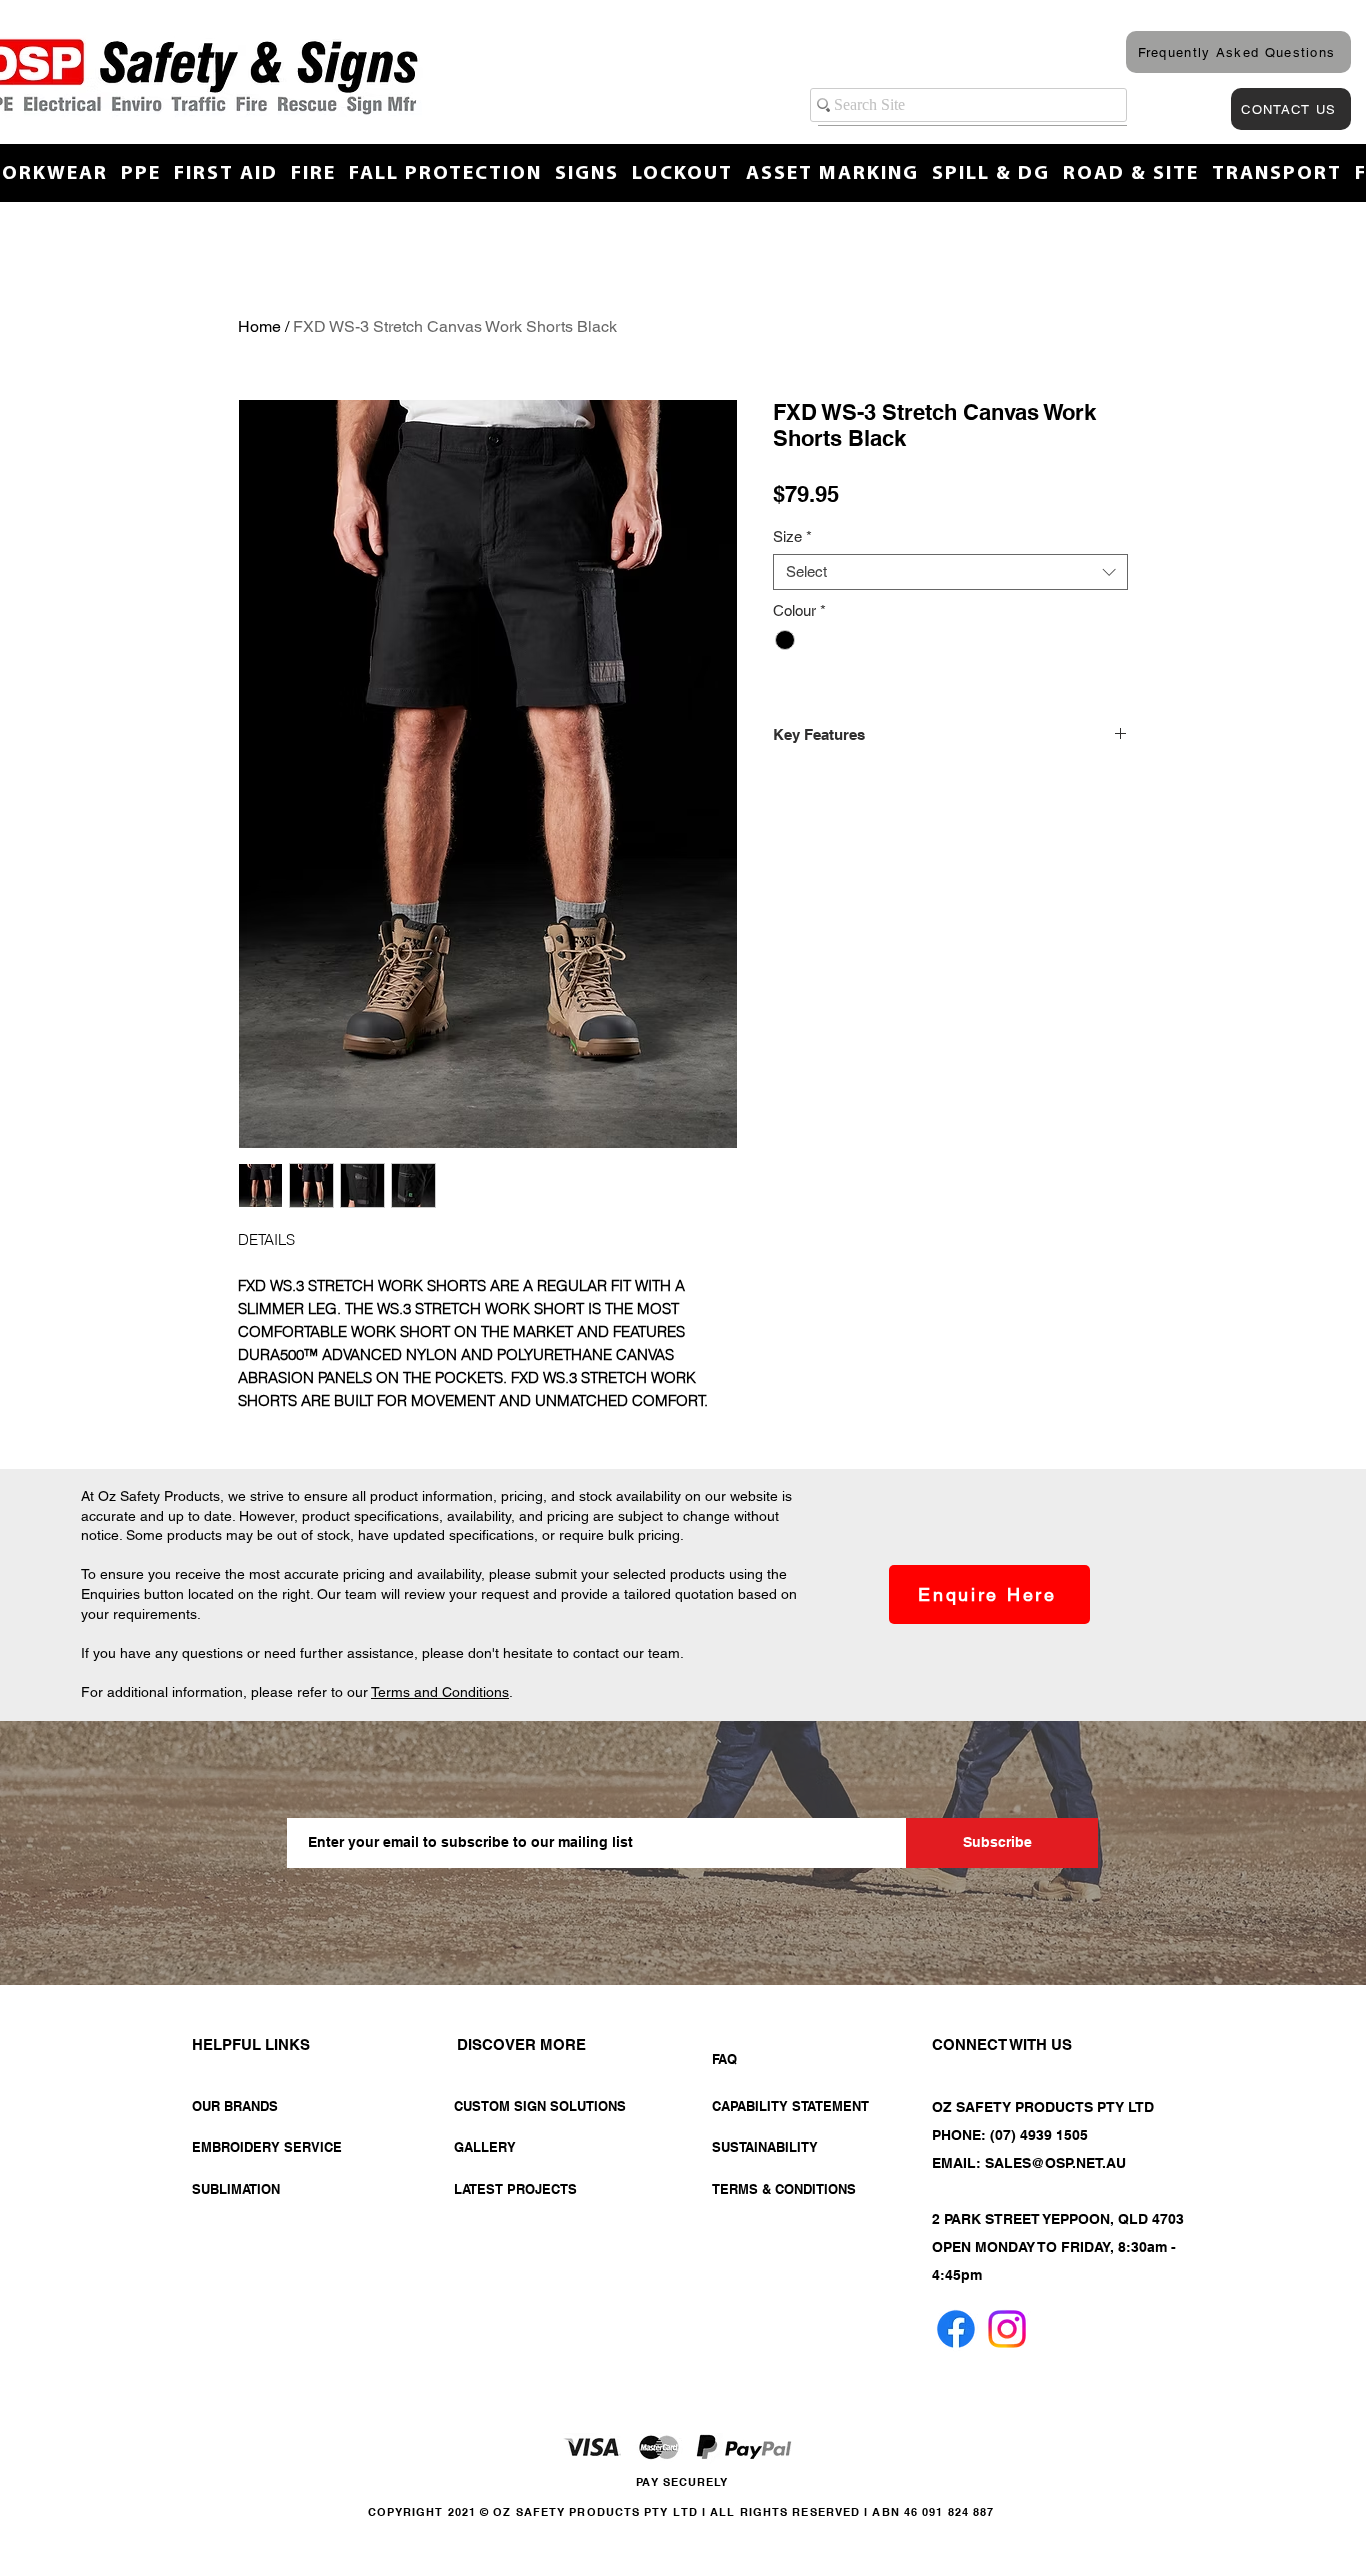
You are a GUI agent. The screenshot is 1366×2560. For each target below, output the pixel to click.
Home (259, 326)
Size (792, 536)
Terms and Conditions (440, 1692)
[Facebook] (956, 2329)
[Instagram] (1007, 2329)
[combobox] (950, 572)
